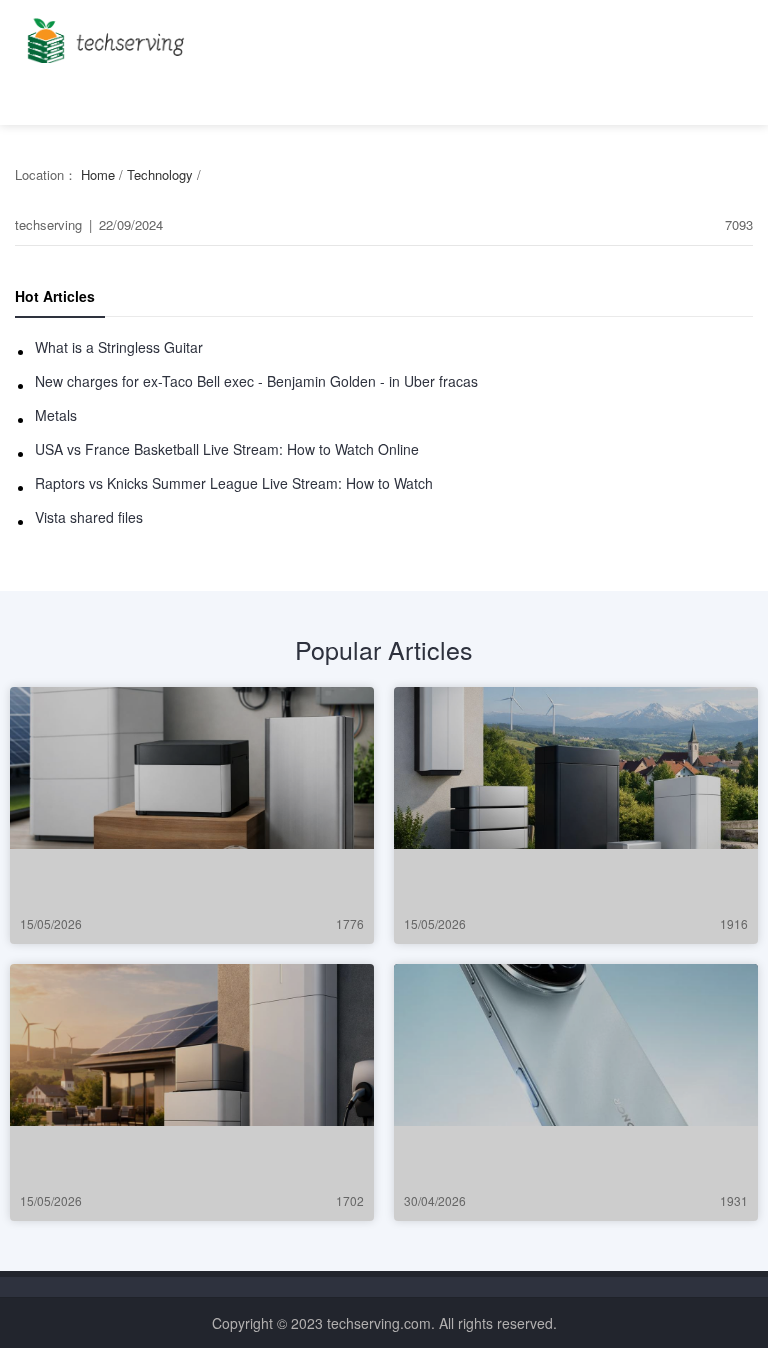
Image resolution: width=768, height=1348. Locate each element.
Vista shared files (89, 517)
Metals (56, 415)
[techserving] (102, 34)
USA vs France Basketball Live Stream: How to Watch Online (227, 449)
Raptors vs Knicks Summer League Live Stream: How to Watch (234, 483)
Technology (160, 174)
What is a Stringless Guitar (119, 347)
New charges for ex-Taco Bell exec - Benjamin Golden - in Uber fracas (256, 381)
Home (98, 174)
